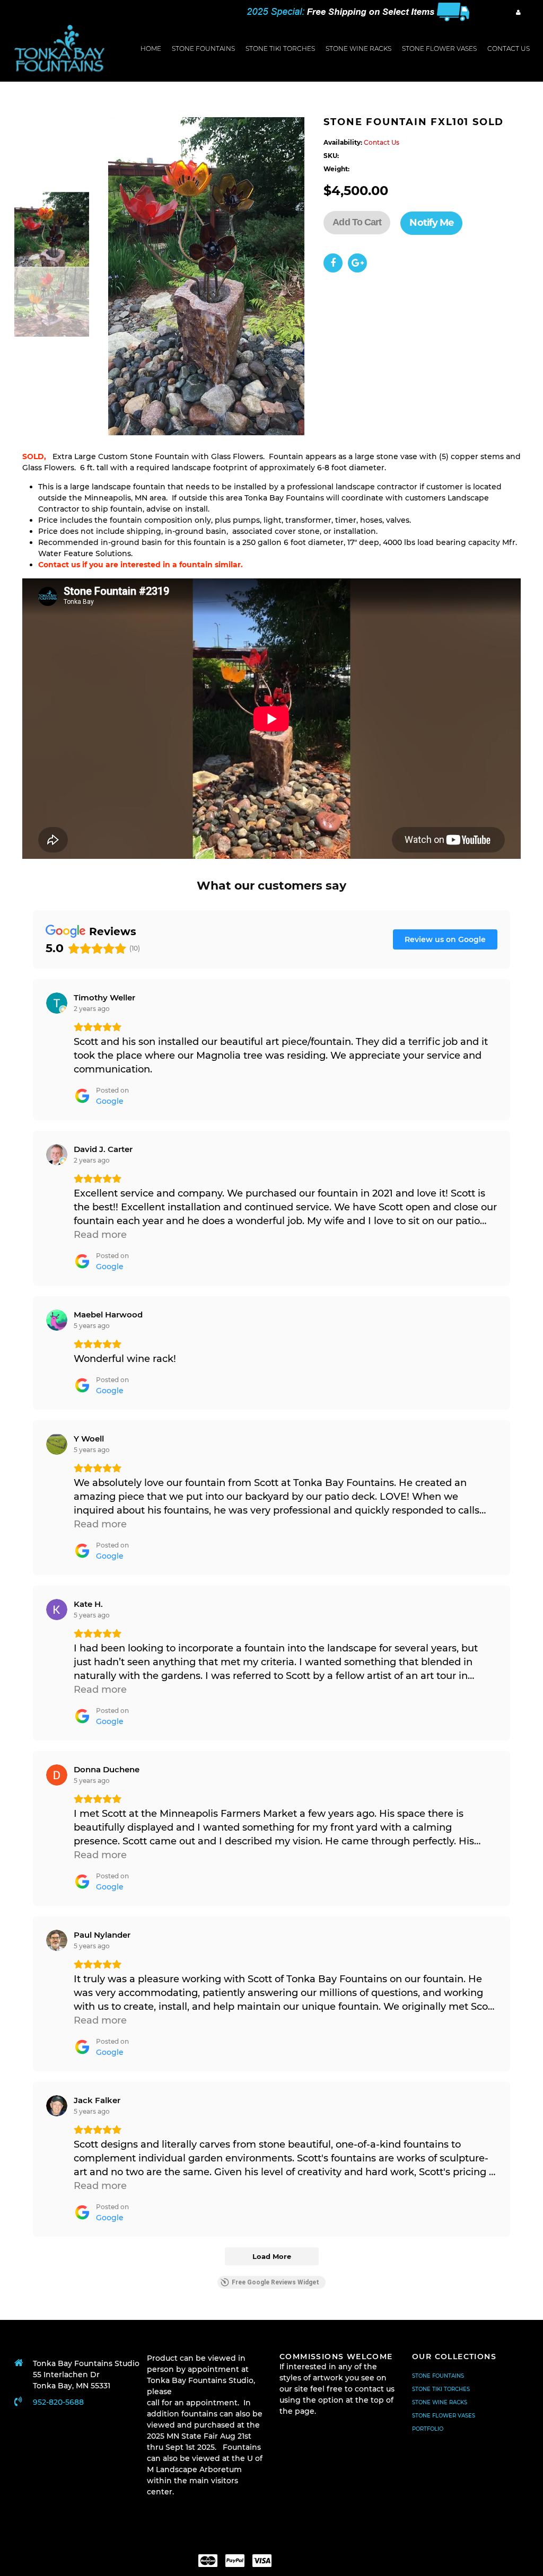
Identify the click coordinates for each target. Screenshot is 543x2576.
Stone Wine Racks (440, 2402)
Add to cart (357, 222)
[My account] (518, 12)
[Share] (333, 263)
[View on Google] (57, 1003)
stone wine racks (358, 49)
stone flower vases (439, 49)
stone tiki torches (280, 49)
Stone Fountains (203, 49)
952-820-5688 (58, 2402)
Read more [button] (100, 1235)
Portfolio (428, 2429)
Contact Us (509, 49)
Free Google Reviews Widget (275, 2282)
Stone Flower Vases (444, 2416)
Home (151, 49)
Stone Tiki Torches (441, 2389)
